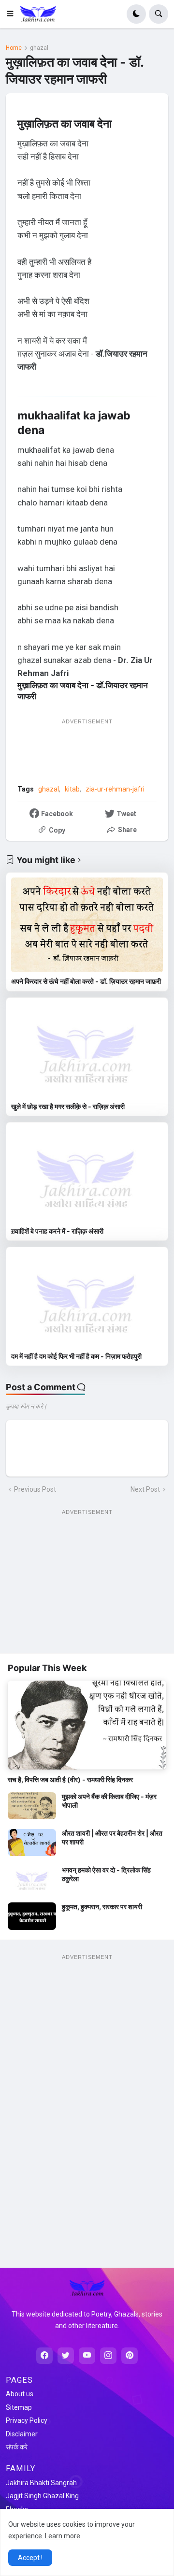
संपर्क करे (17, 2447)
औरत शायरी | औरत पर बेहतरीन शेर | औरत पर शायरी (112, 1837)
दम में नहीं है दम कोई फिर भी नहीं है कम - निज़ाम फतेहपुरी (76, 1356)
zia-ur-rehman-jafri (115, 789)
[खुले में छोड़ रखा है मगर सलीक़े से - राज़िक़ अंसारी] (87, 1050)
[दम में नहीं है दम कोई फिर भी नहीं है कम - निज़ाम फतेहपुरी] (87, 1299)
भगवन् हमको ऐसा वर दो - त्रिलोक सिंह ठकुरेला (106, 1874)
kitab (72, 789)
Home (14, 48)
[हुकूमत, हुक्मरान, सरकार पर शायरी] (32, 1916)
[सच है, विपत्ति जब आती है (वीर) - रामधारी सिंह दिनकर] (87, 1725)
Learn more (63, 2536)
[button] (13, 14)
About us (20, 2394)
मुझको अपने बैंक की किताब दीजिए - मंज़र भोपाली (109, 1801)
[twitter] (66, 2356)
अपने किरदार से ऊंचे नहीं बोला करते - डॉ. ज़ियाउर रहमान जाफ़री (86, 981)
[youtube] (87, 2356)
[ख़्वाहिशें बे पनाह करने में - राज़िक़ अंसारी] (87, 1175)
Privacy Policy (27, 2420)
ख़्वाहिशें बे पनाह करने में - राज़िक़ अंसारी (57, 1231)
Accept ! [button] (30, 2558)
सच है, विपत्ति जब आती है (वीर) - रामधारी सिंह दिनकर (70, 1779)
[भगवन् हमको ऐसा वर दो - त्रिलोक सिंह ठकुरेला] (32, 1879)
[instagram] (108, 2356)
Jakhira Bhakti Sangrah (41, 2483)
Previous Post (35, 1489)
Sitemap (19, 2407)
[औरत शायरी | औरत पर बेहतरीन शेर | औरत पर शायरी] (32, 1842)
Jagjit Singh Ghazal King (42, 2496)
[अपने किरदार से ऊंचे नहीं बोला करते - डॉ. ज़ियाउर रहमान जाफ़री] (87, 925)
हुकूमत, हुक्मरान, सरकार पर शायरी (102, 1907)
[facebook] (44, 2356)
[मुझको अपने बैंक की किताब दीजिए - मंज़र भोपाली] (32, 1806)
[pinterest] (130, 2356)
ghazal (39, 48)
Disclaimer (22, 2434)
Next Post (145, 1489)
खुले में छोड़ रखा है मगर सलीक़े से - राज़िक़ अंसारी (68, 1106)
